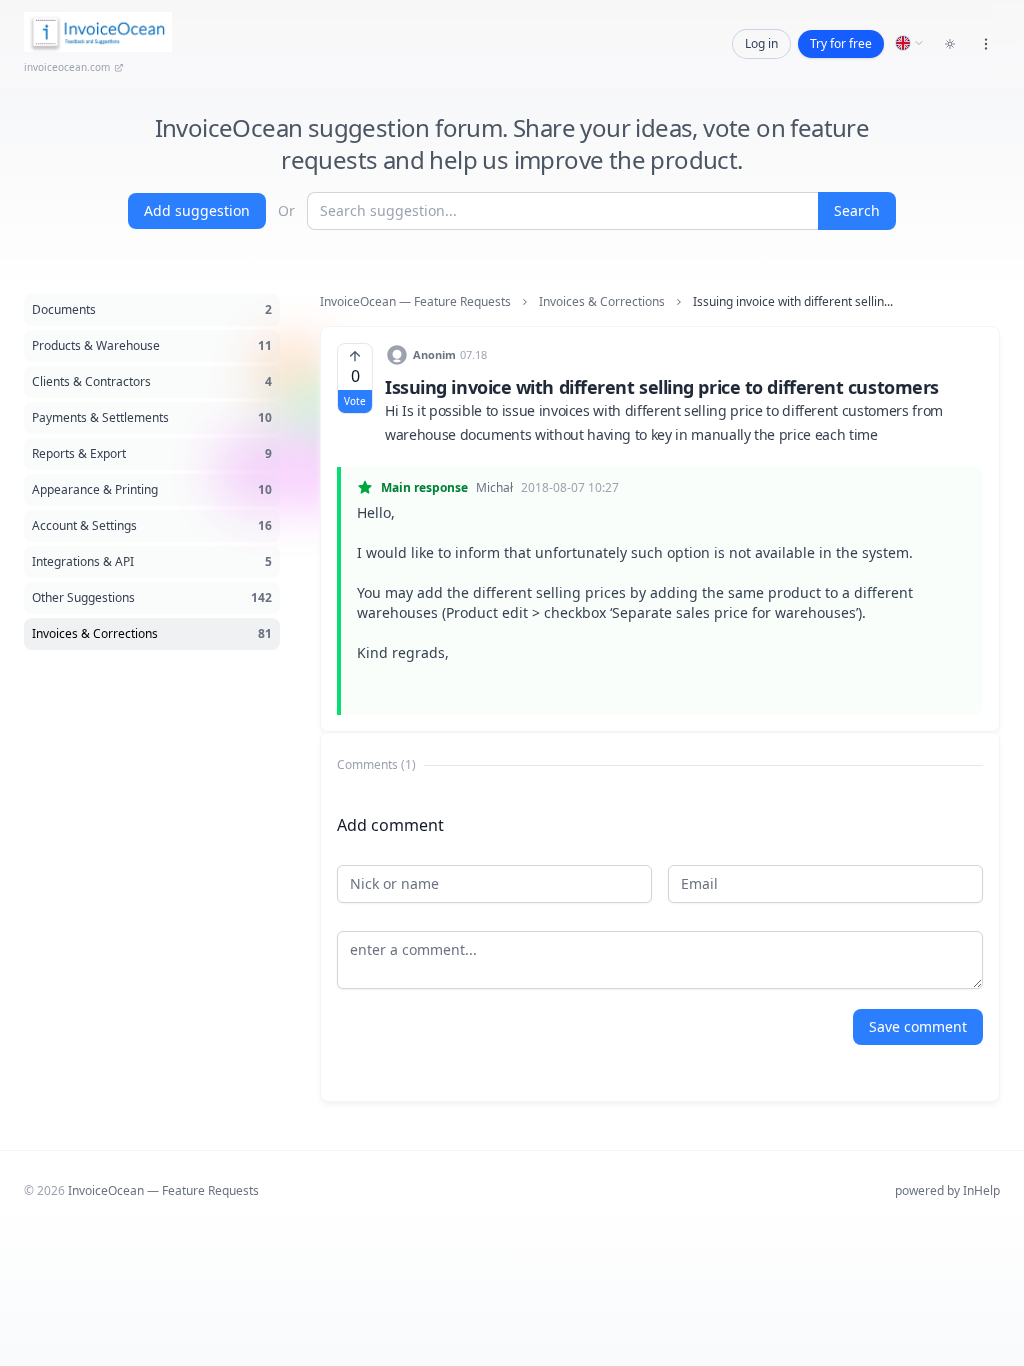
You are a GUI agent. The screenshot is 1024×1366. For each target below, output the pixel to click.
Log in (761, 43)
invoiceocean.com (67, 67)
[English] (910, 43)
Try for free (841, 43)
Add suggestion (197, 210)
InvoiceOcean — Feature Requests (415, 302)
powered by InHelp (947, 1190)
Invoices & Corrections (602, 302)
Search (857, 210)
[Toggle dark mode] (950, 44)
